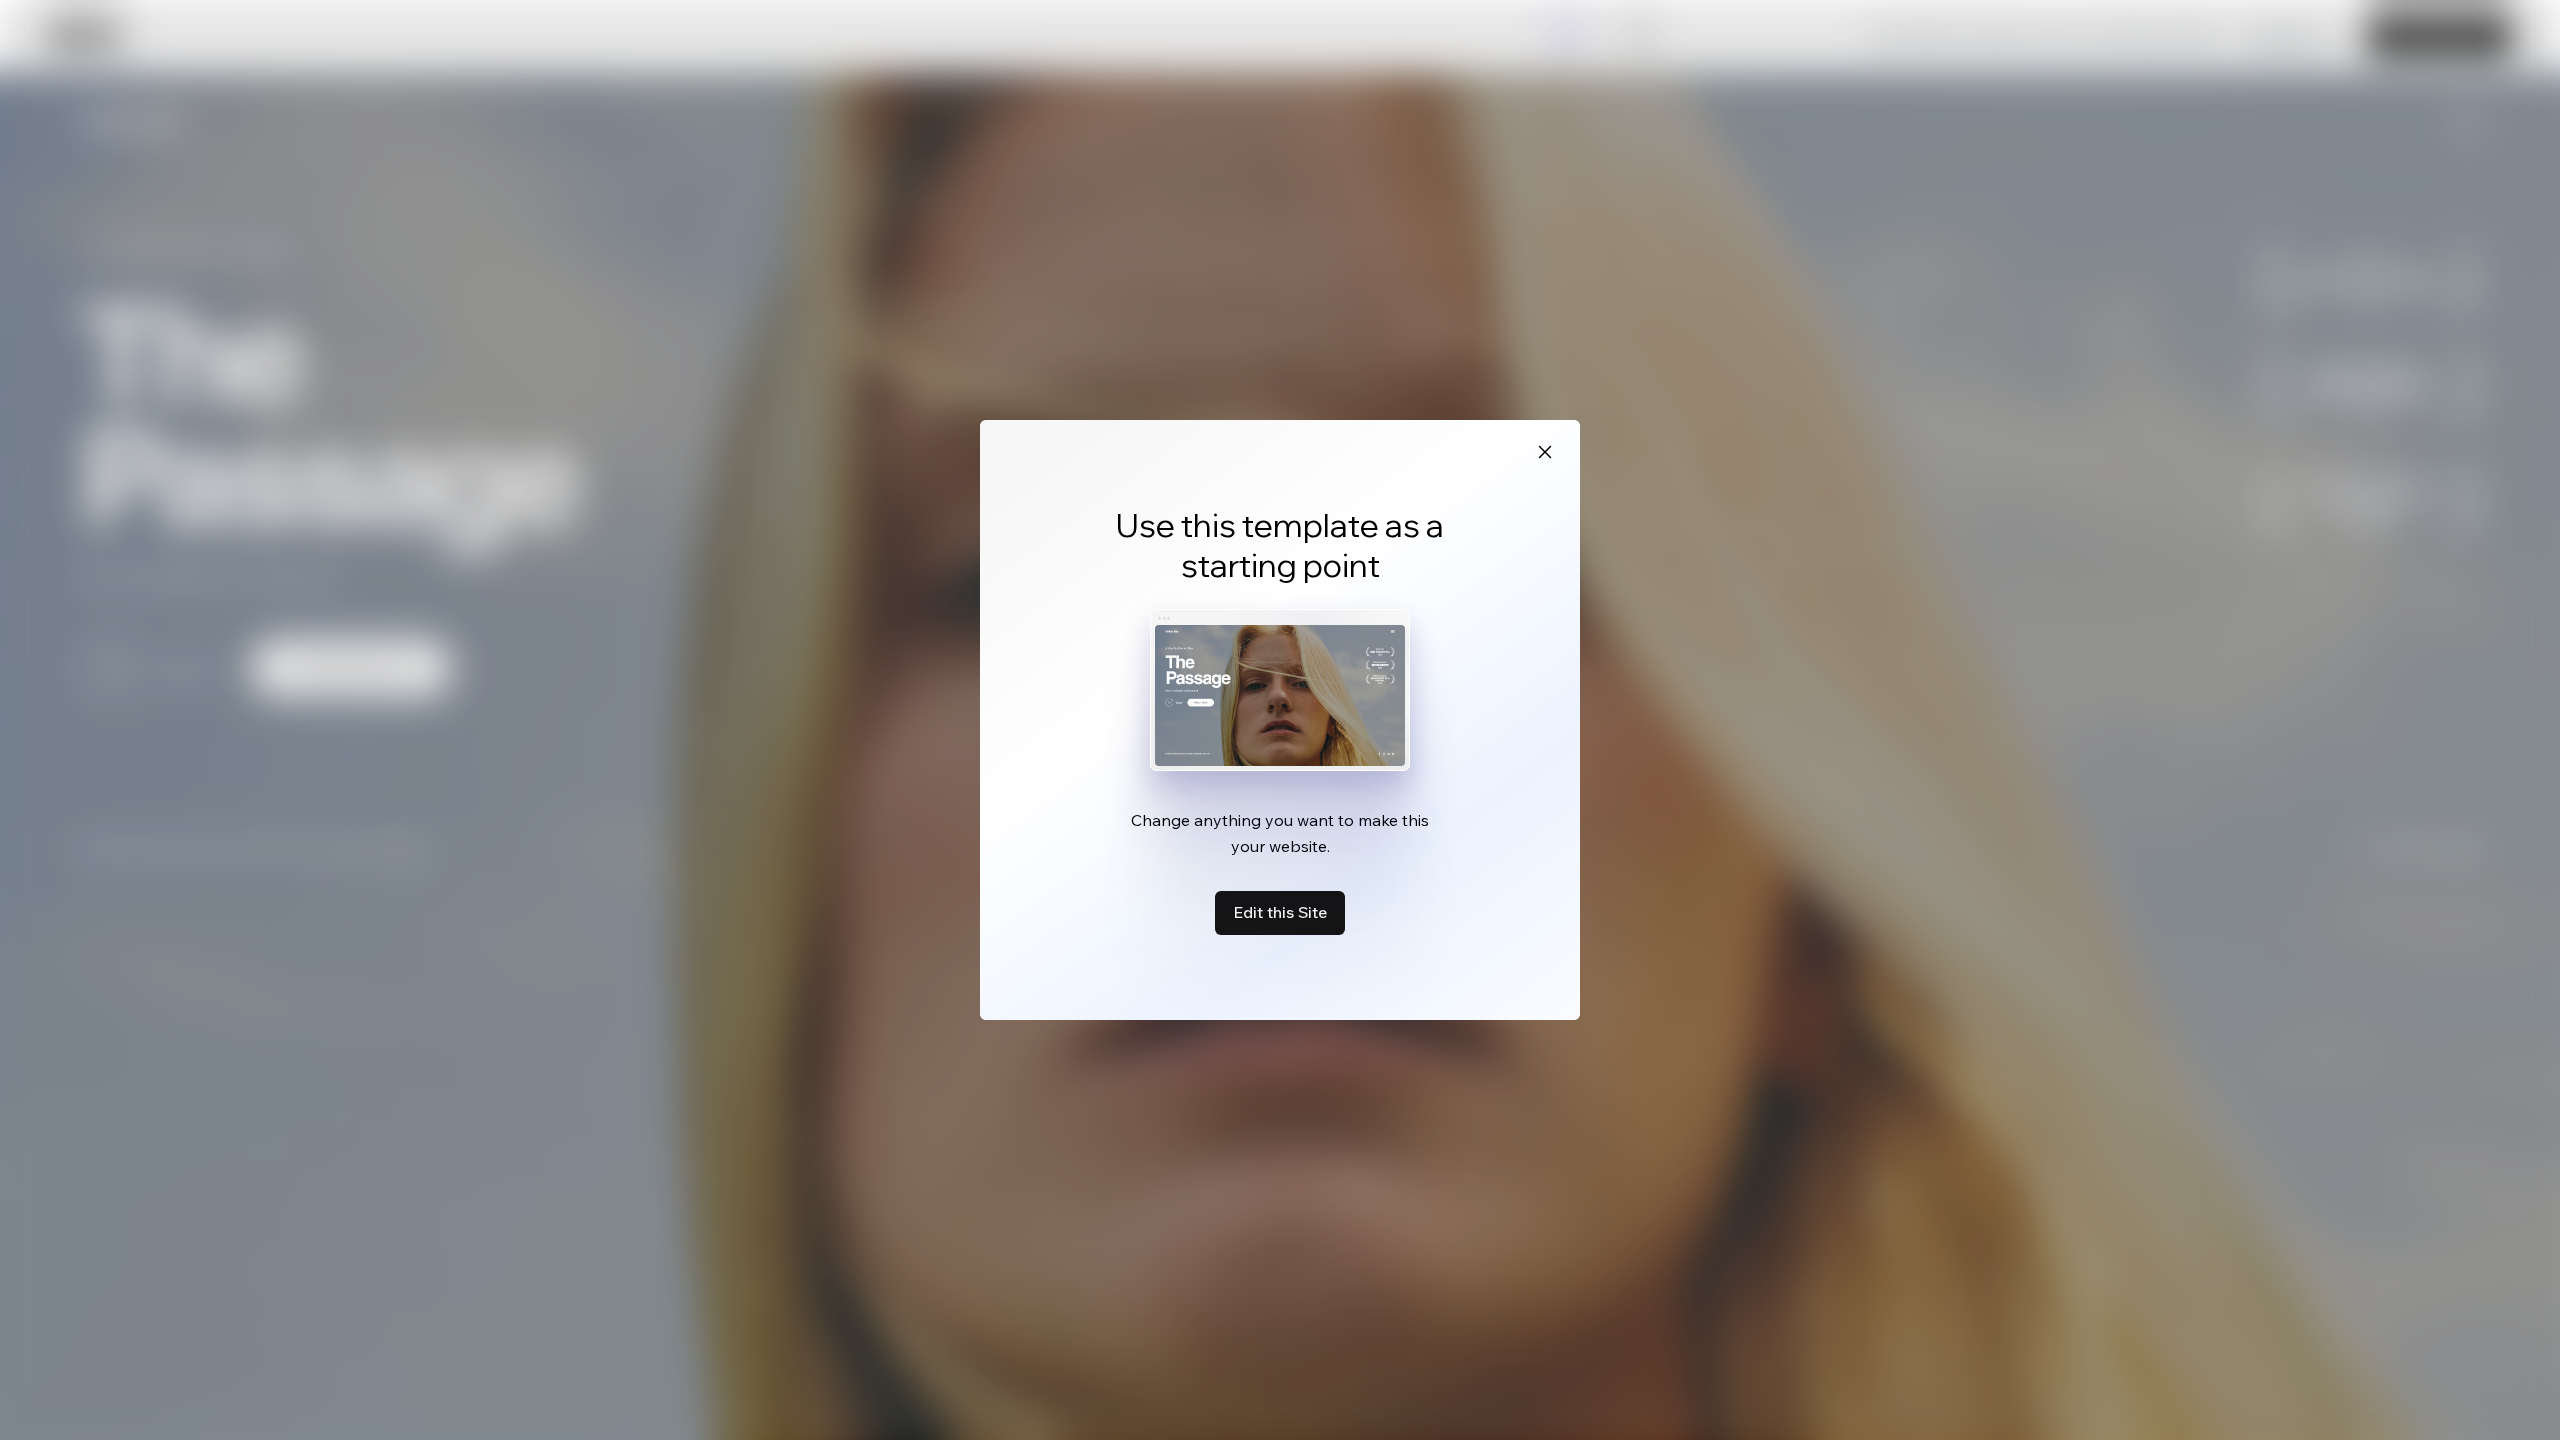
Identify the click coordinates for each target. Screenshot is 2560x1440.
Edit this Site (1280, 912)
